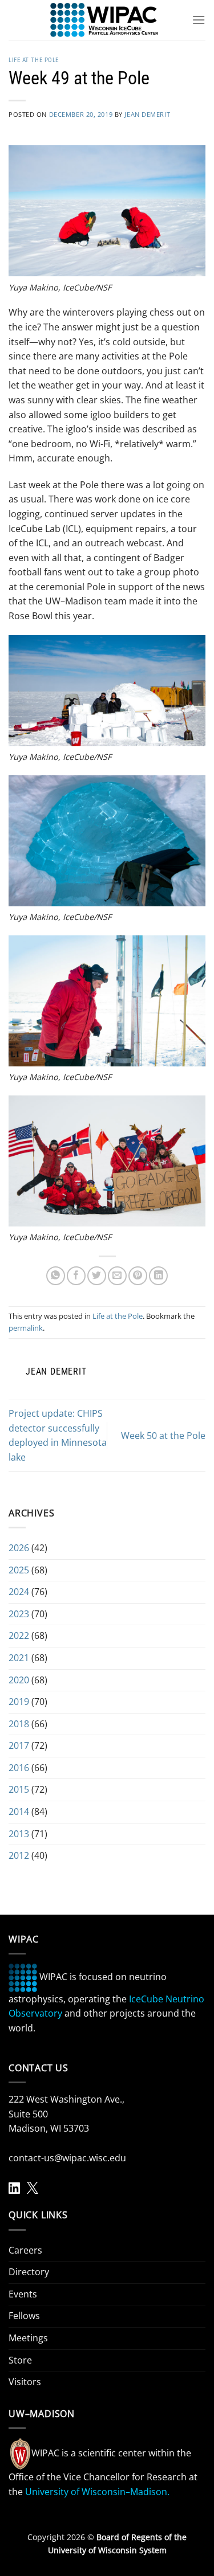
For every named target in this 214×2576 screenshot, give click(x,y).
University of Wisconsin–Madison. (97, 2492)
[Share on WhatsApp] (56, 1276)
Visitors (25, 2382)
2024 (19, 1592)
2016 (19, 1768)
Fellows (24, 2316)
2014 (19, 1812)
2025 (19, 1570)
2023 (19, 1614)
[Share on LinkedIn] (158, 1276)
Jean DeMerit (147, 114)
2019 (19, 1702)
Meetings (28, 2338)
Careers (25, 2250)
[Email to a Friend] (117, 1276)
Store (20, 2360)
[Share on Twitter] (97, 1276)
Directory (29, 2272)
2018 (19, 1724)
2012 (19, 1855)
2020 (19, 1680)
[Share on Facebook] (76, 1276)
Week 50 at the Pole (163, 1436)
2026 (19, 1548)
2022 (19, 1635)
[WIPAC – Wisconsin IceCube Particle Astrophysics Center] (104, 20)
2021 (19, 1658)
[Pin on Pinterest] (138, 1276)
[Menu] (199, 20)
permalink (26, 1328)
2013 (19, 1834)
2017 (19, 1745)
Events (23, 2294)
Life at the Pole (34, 60)
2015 (19, 1789)
